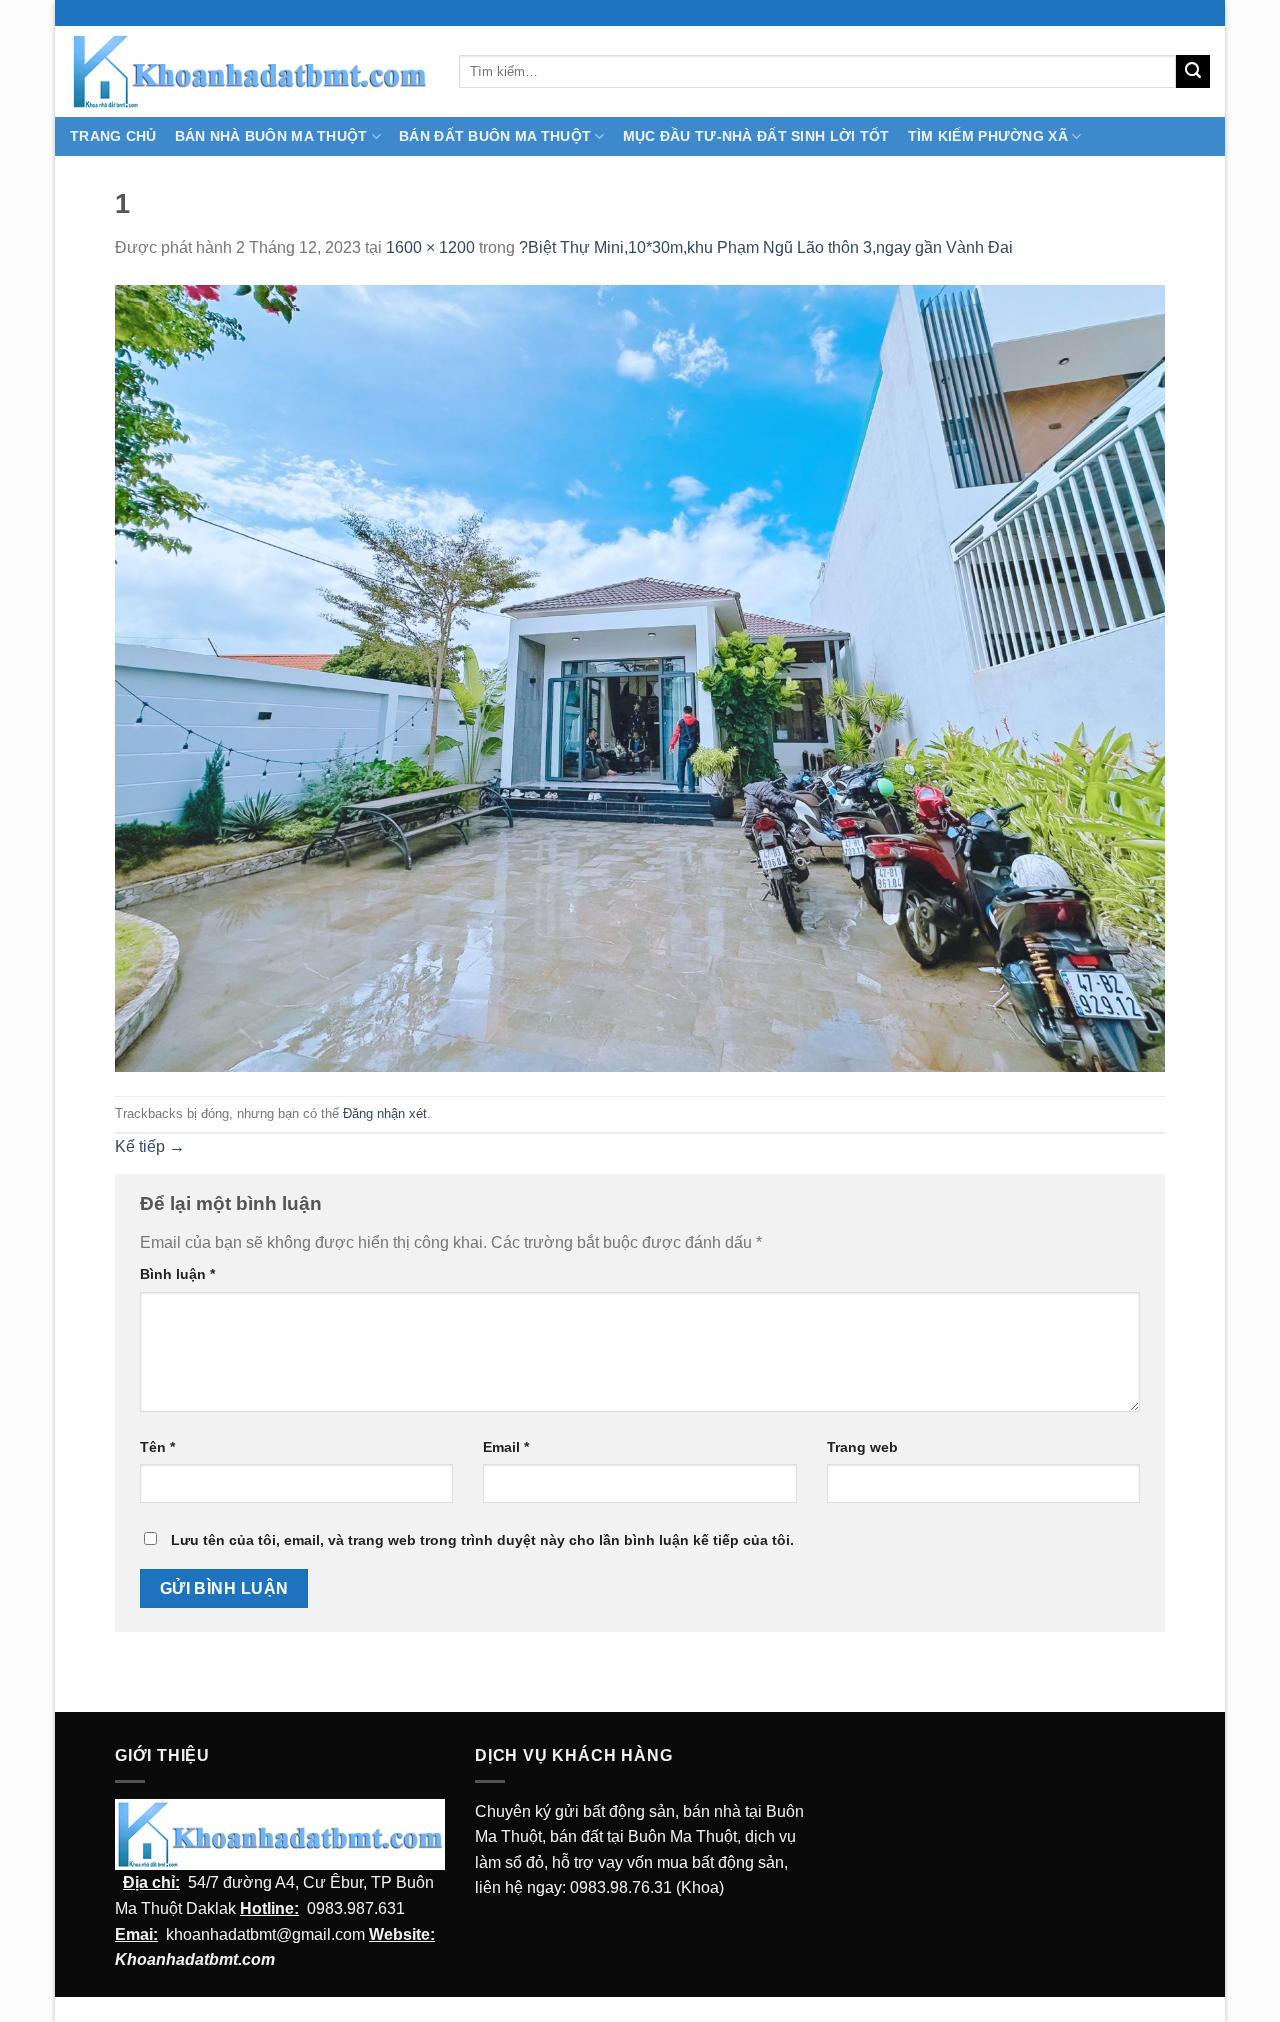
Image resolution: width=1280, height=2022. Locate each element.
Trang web (862, 1447)
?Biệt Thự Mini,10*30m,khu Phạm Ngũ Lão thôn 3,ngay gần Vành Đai (766, 247)
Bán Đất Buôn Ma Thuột (495, 136)
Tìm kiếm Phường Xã (988, 136)
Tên (157, 1447)
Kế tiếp (150, 1146)
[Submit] (1193, 72)
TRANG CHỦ (113, 136)
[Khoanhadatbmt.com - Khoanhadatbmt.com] (249, 71)
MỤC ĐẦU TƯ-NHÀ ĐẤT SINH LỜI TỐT (756, 136)
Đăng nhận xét (385, 1113)
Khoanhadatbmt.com (195, 1959)
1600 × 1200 (430, 247)
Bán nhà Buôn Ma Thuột (271, 136)
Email (506, 1447)
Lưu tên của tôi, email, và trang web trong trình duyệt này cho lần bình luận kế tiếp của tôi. (482, 1540)
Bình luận (177, 1274)
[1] (640, 677)
